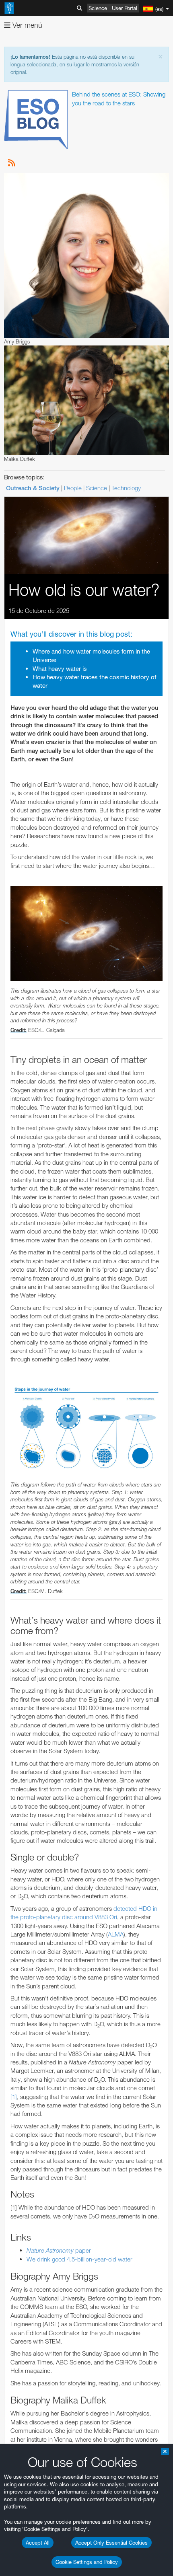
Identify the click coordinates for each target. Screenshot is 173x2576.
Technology (126, 488)
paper (59, 2250)
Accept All (38, 2543)
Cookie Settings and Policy (87, 2562)
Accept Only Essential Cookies (111, 2543)
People (73, 488)
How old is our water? (84, 590)
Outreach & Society (33, 488)
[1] (14, 2097)
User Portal (125, 8)
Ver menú (26, 25)
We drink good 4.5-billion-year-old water (79, 2259)
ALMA (116, 1934)
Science (98, 8)
